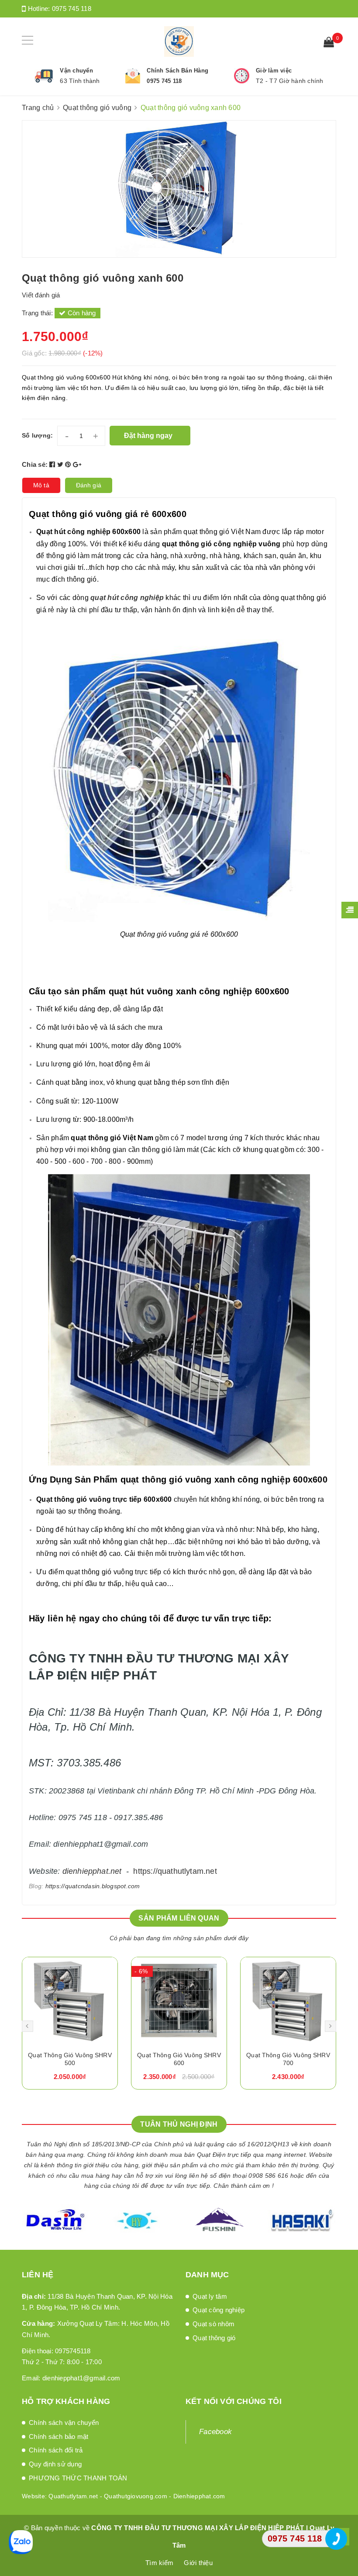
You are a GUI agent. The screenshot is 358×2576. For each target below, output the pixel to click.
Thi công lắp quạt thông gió (288, 2055)
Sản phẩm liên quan (179, 1918)
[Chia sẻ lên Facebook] (53, 464)
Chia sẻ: (35, 464)
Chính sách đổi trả (56, 2450)
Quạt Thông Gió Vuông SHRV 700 (179, 2059)
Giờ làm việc (274, 71)
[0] (329, 43)
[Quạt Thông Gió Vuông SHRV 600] (70, 2001)
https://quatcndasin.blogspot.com (93, 1886)
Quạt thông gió (214, 2338)
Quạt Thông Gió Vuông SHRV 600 (70, 2059)
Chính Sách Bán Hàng (177, 71)
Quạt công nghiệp (219, 2310)
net (116, 1871)
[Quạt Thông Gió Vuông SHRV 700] (179, 2001)
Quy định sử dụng (55, 2464)
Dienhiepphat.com (199, 2496)
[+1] (77, 464)
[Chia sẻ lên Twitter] (61, 464)
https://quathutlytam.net (175, 1871)
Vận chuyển (76, 71)
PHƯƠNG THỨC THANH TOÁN (78, 2478)
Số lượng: (37, 435)
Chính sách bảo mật (59, 2436)
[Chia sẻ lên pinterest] (69, 464)
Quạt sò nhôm (213, 2324)
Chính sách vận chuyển (64, 2423)
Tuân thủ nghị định (179, 2124)
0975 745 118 (72, 9)
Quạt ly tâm (210, 2296)
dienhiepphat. (86, 1871)
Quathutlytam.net (73, 2496)
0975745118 (73, 2351)
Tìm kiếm (159, 2563)
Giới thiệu (198, 2563)
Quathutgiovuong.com (136, 2496)
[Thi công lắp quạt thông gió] (288, 2001)
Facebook (215, 2432)
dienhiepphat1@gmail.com (81, 2378)
